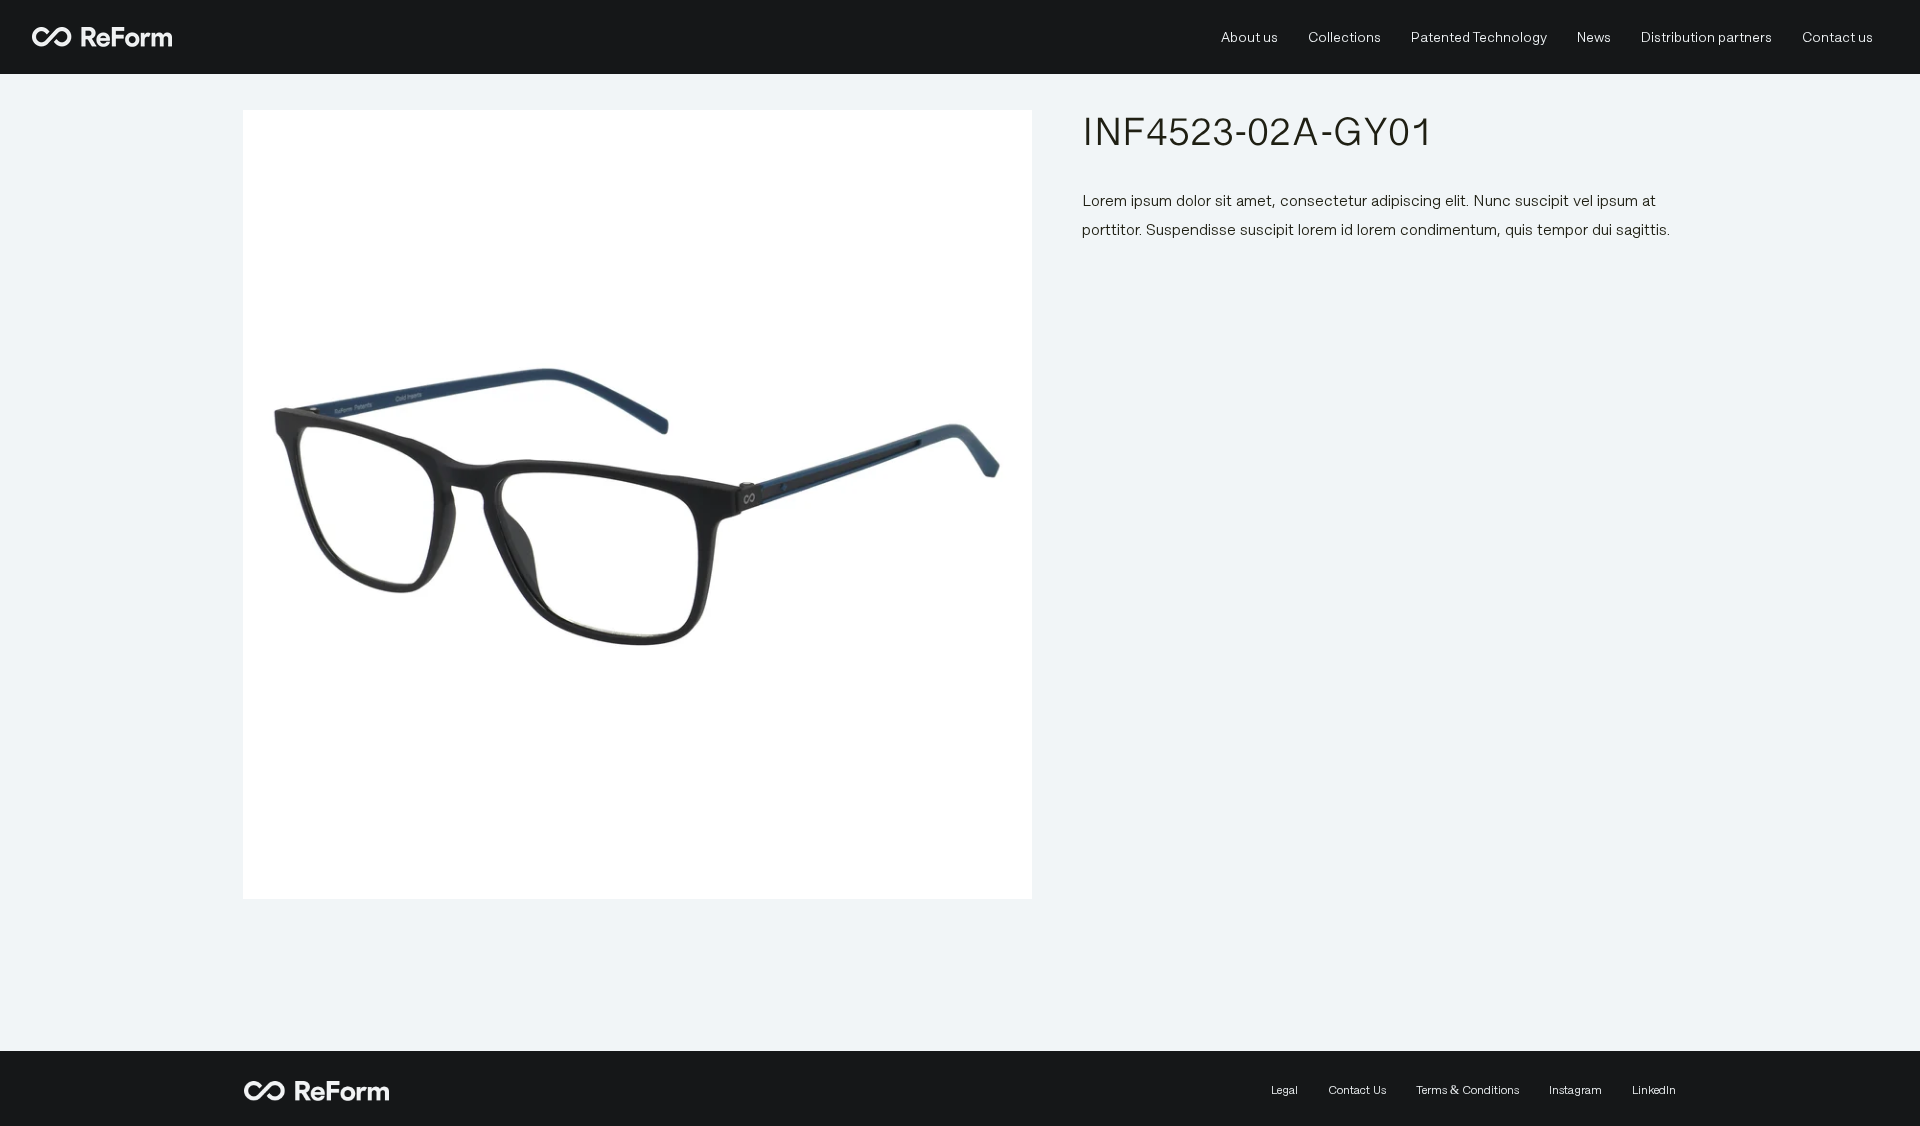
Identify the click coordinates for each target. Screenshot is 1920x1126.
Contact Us (1357, 1090)
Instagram (1575, 1090)
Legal (1284, 1090)
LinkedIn (1654, 1090)
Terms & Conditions (1467, 1090)
